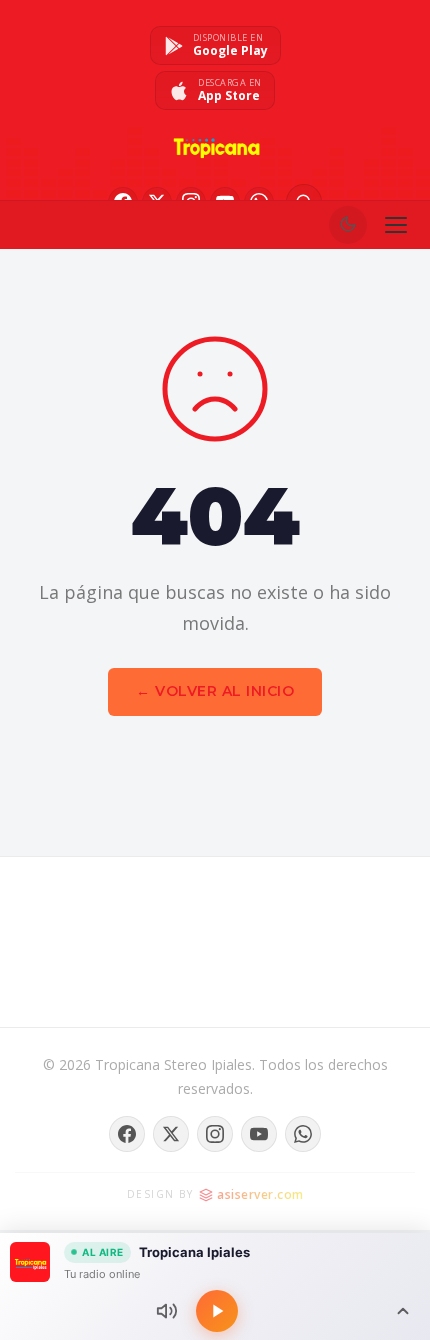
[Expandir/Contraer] (403, 1311)
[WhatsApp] (303, 1134)
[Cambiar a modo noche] (348, 225)
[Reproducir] (217, 1311)
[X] (171, 1134)
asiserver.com (260, 1194)
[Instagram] (215, 1134)
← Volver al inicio (215, 691)
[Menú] (396, 225)
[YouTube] (259, 1134)
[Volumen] (167, 1311)
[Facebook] (127, 1134)
